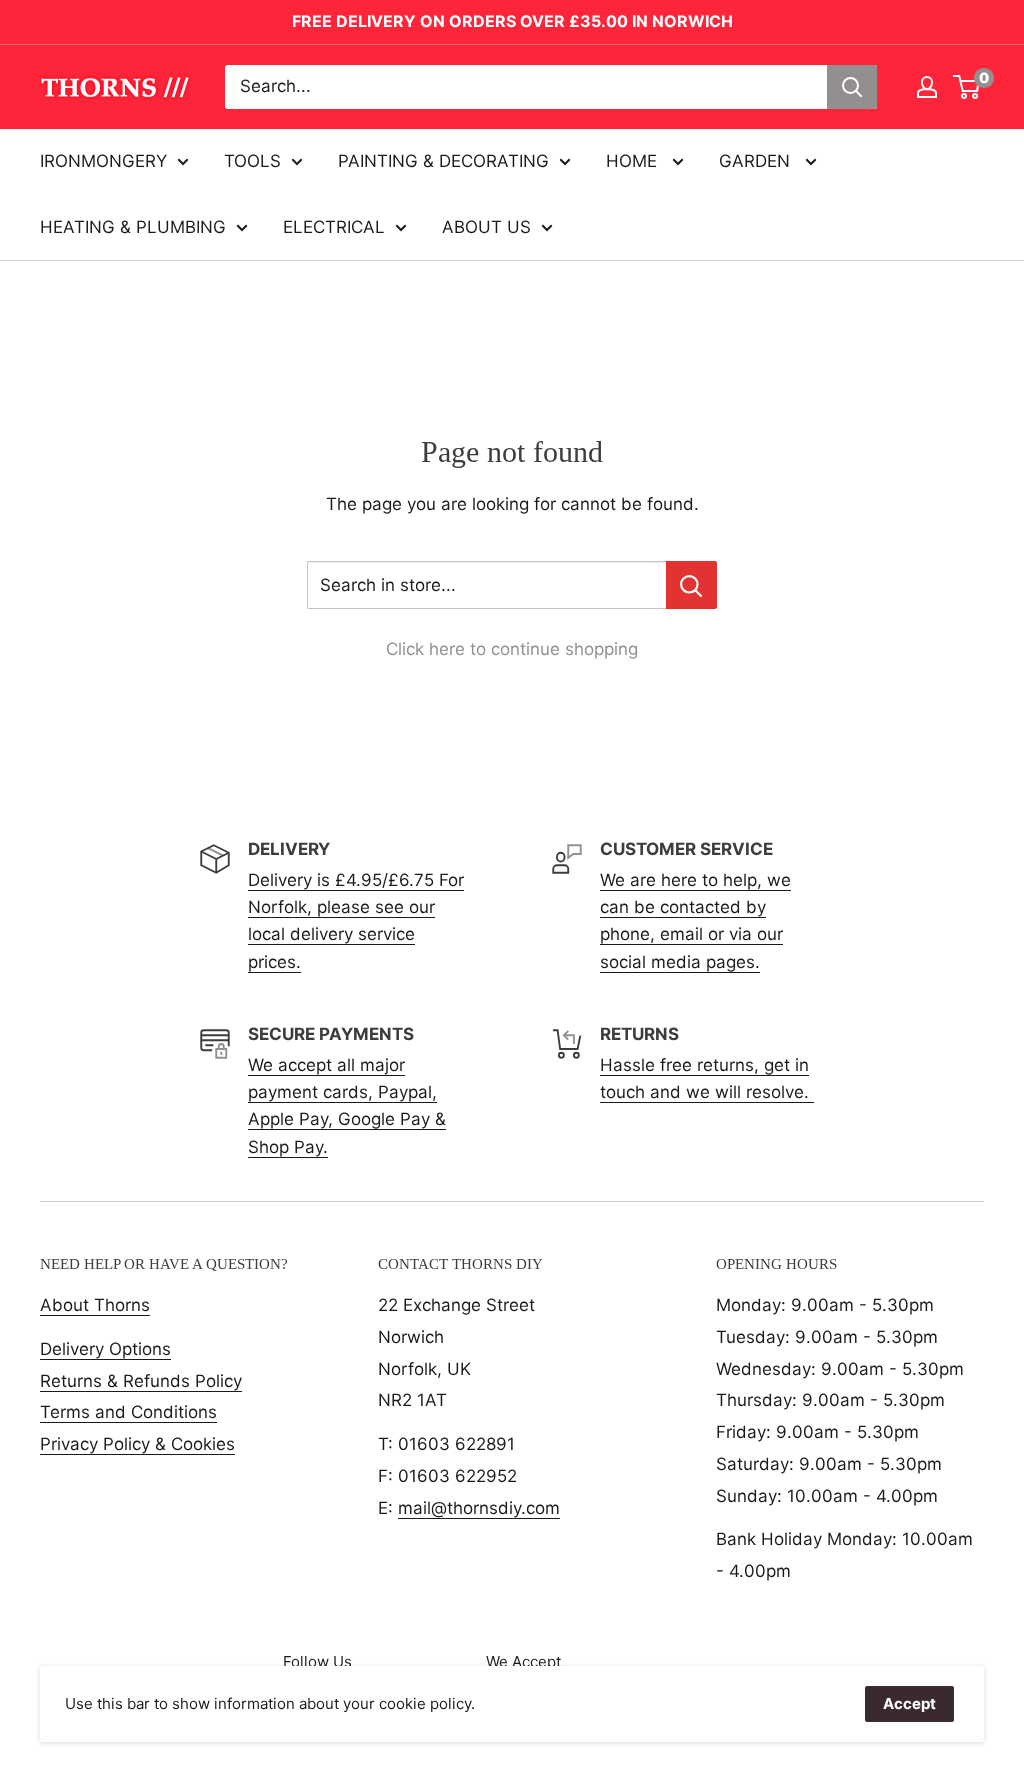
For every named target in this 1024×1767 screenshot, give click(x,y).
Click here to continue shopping (512, 649)
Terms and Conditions (128, 1412)
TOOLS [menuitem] (252, 161)
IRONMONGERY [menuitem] (103, 161)
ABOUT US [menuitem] (486, 227)
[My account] (927, 87)
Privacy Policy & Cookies (137, 1444)
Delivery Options (105, 1349)
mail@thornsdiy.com (479, 1508)
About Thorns (95, 1305)
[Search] (852, 87)
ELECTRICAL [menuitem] (334, 227)
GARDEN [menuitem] (757, 161)
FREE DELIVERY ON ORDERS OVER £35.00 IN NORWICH (512, 21)
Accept (909, 1703)
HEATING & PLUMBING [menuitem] (133, 227)
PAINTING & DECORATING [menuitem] (443, 161)
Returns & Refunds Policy (141, 1381)
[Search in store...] (691, 585)
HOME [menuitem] (634, 161)
